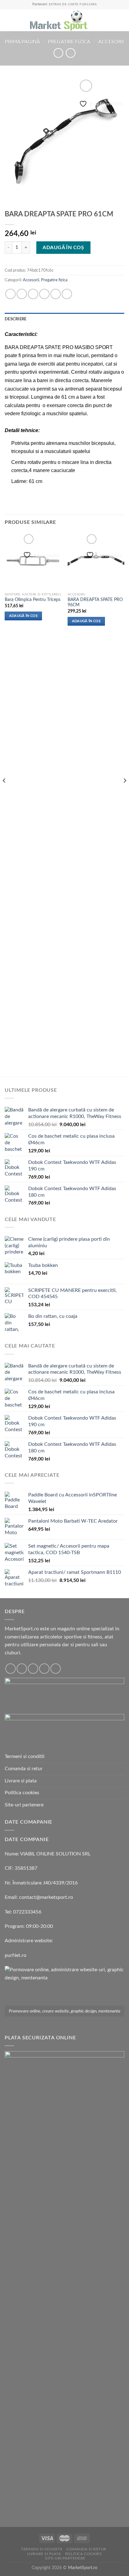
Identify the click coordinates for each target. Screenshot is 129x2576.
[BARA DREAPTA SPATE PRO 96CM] (96, 561)
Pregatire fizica (69, 42)
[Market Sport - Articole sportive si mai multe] (59, 20)
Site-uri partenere (24, 1805)
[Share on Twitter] (33, 294)
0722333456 (27, 1912)
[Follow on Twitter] (33, 1669)
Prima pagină (23, 42)
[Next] (125, 793)
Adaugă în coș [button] (23, 616)
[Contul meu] (111, 20)
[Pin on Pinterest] (56, 294)
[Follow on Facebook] (10, 1669)
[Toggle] (122, 1805)
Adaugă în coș (63, 248)
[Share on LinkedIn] (67, 294)
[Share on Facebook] (22, 294)
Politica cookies (22, 1793)
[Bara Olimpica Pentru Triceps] (33, 561)
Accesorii (111, 42)
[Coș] (121, 20)
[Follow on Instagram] (22, 1669)
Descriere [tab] (15, 319)
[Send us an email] (44, 1669)
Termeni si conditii (25, 1756)
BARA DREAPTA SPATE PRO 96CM (95, 603)
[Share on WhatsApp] (10, 294)
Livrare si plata (21, 1781)
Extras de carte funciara (73, 4)
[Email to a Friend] (44, 294)
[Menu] (8, 20)
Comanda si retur (24, 1769)
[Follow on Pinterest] (56, 1669)
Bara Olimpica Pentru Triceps (33, 600)
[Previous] (4, 793)
